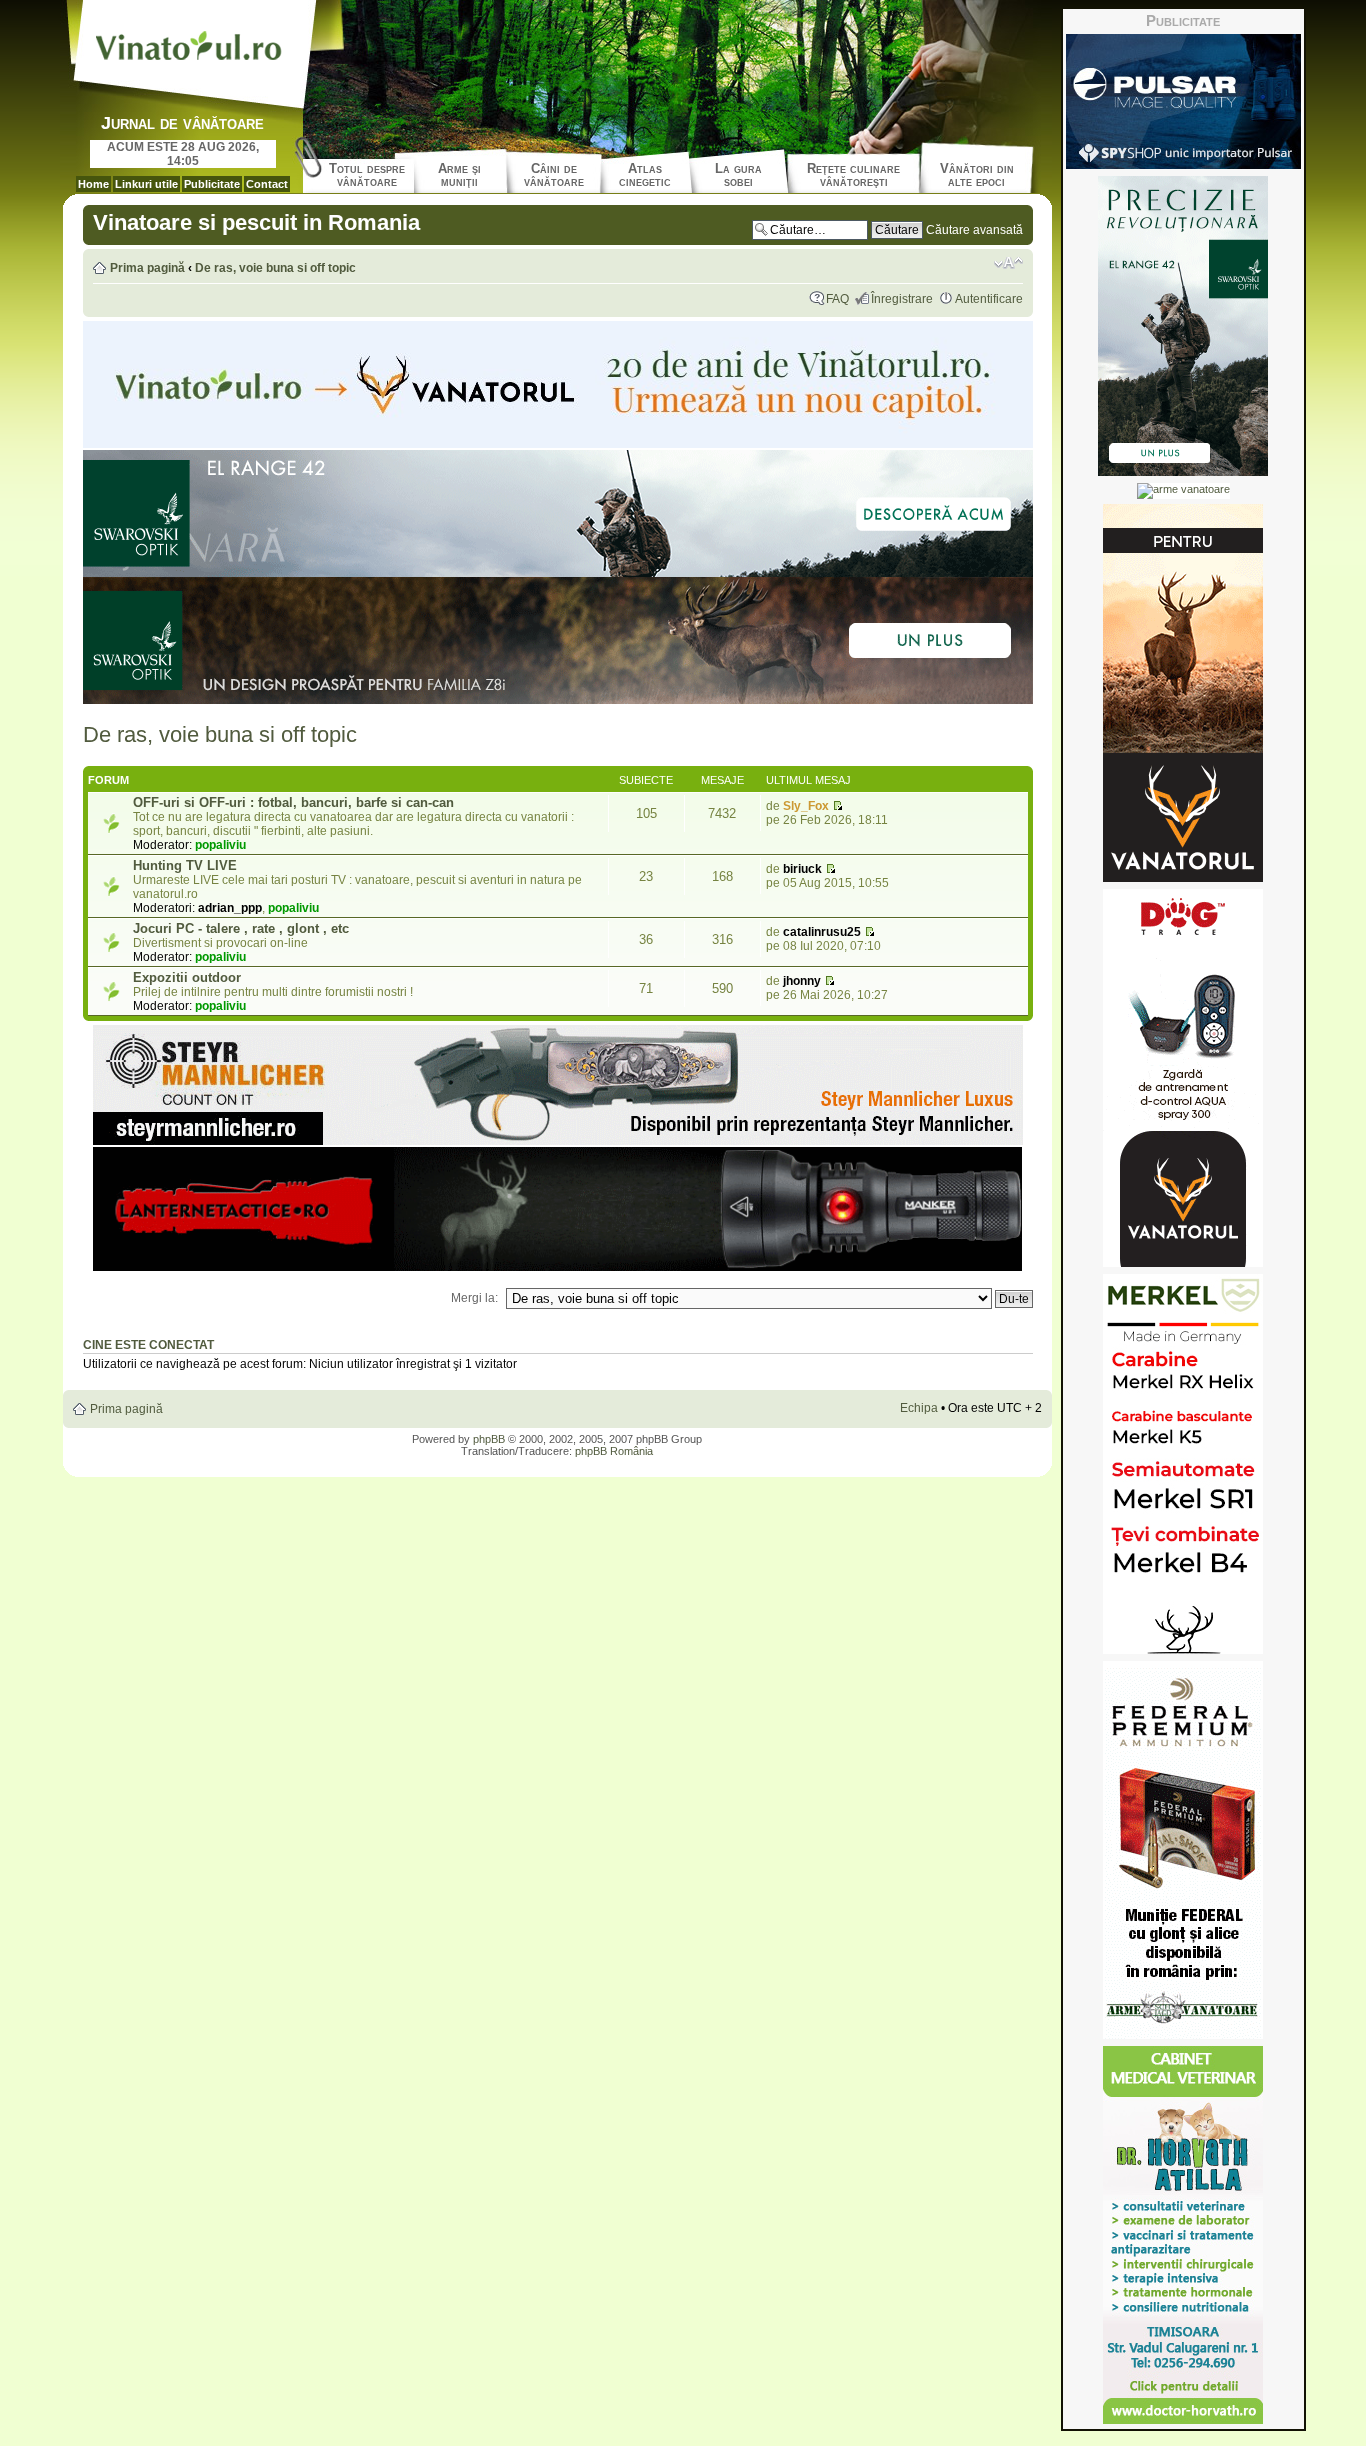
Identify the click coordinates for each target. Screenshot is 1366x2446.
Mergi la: (474, 1298)
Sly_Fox (806, 806)
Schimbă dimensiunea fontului (1008, 263)
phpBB (489, 1439)
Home (93, 184)
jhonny (802, 981)
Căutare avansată (974, 230)
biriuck (802, 869)
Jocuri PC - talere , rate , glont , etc (241, 928)
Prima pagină (147, 268)
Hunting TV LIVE (185, 865)
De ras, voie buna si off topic (275, 268)
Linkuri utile (146, 184)
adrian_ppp (230, 908)
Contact (267, 184)
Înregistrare (902, 299)
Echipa (919, 1408)
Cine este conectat (148, 1345)
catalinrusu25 (822, 932)
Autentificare (989, 299)
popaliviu (220, 845)
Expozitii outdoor (187, 977)
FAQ (837, 299)
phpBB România (614, 1451)
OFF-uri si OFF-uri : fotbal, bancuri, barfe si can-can (293, 802)
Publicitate (212, 184)
